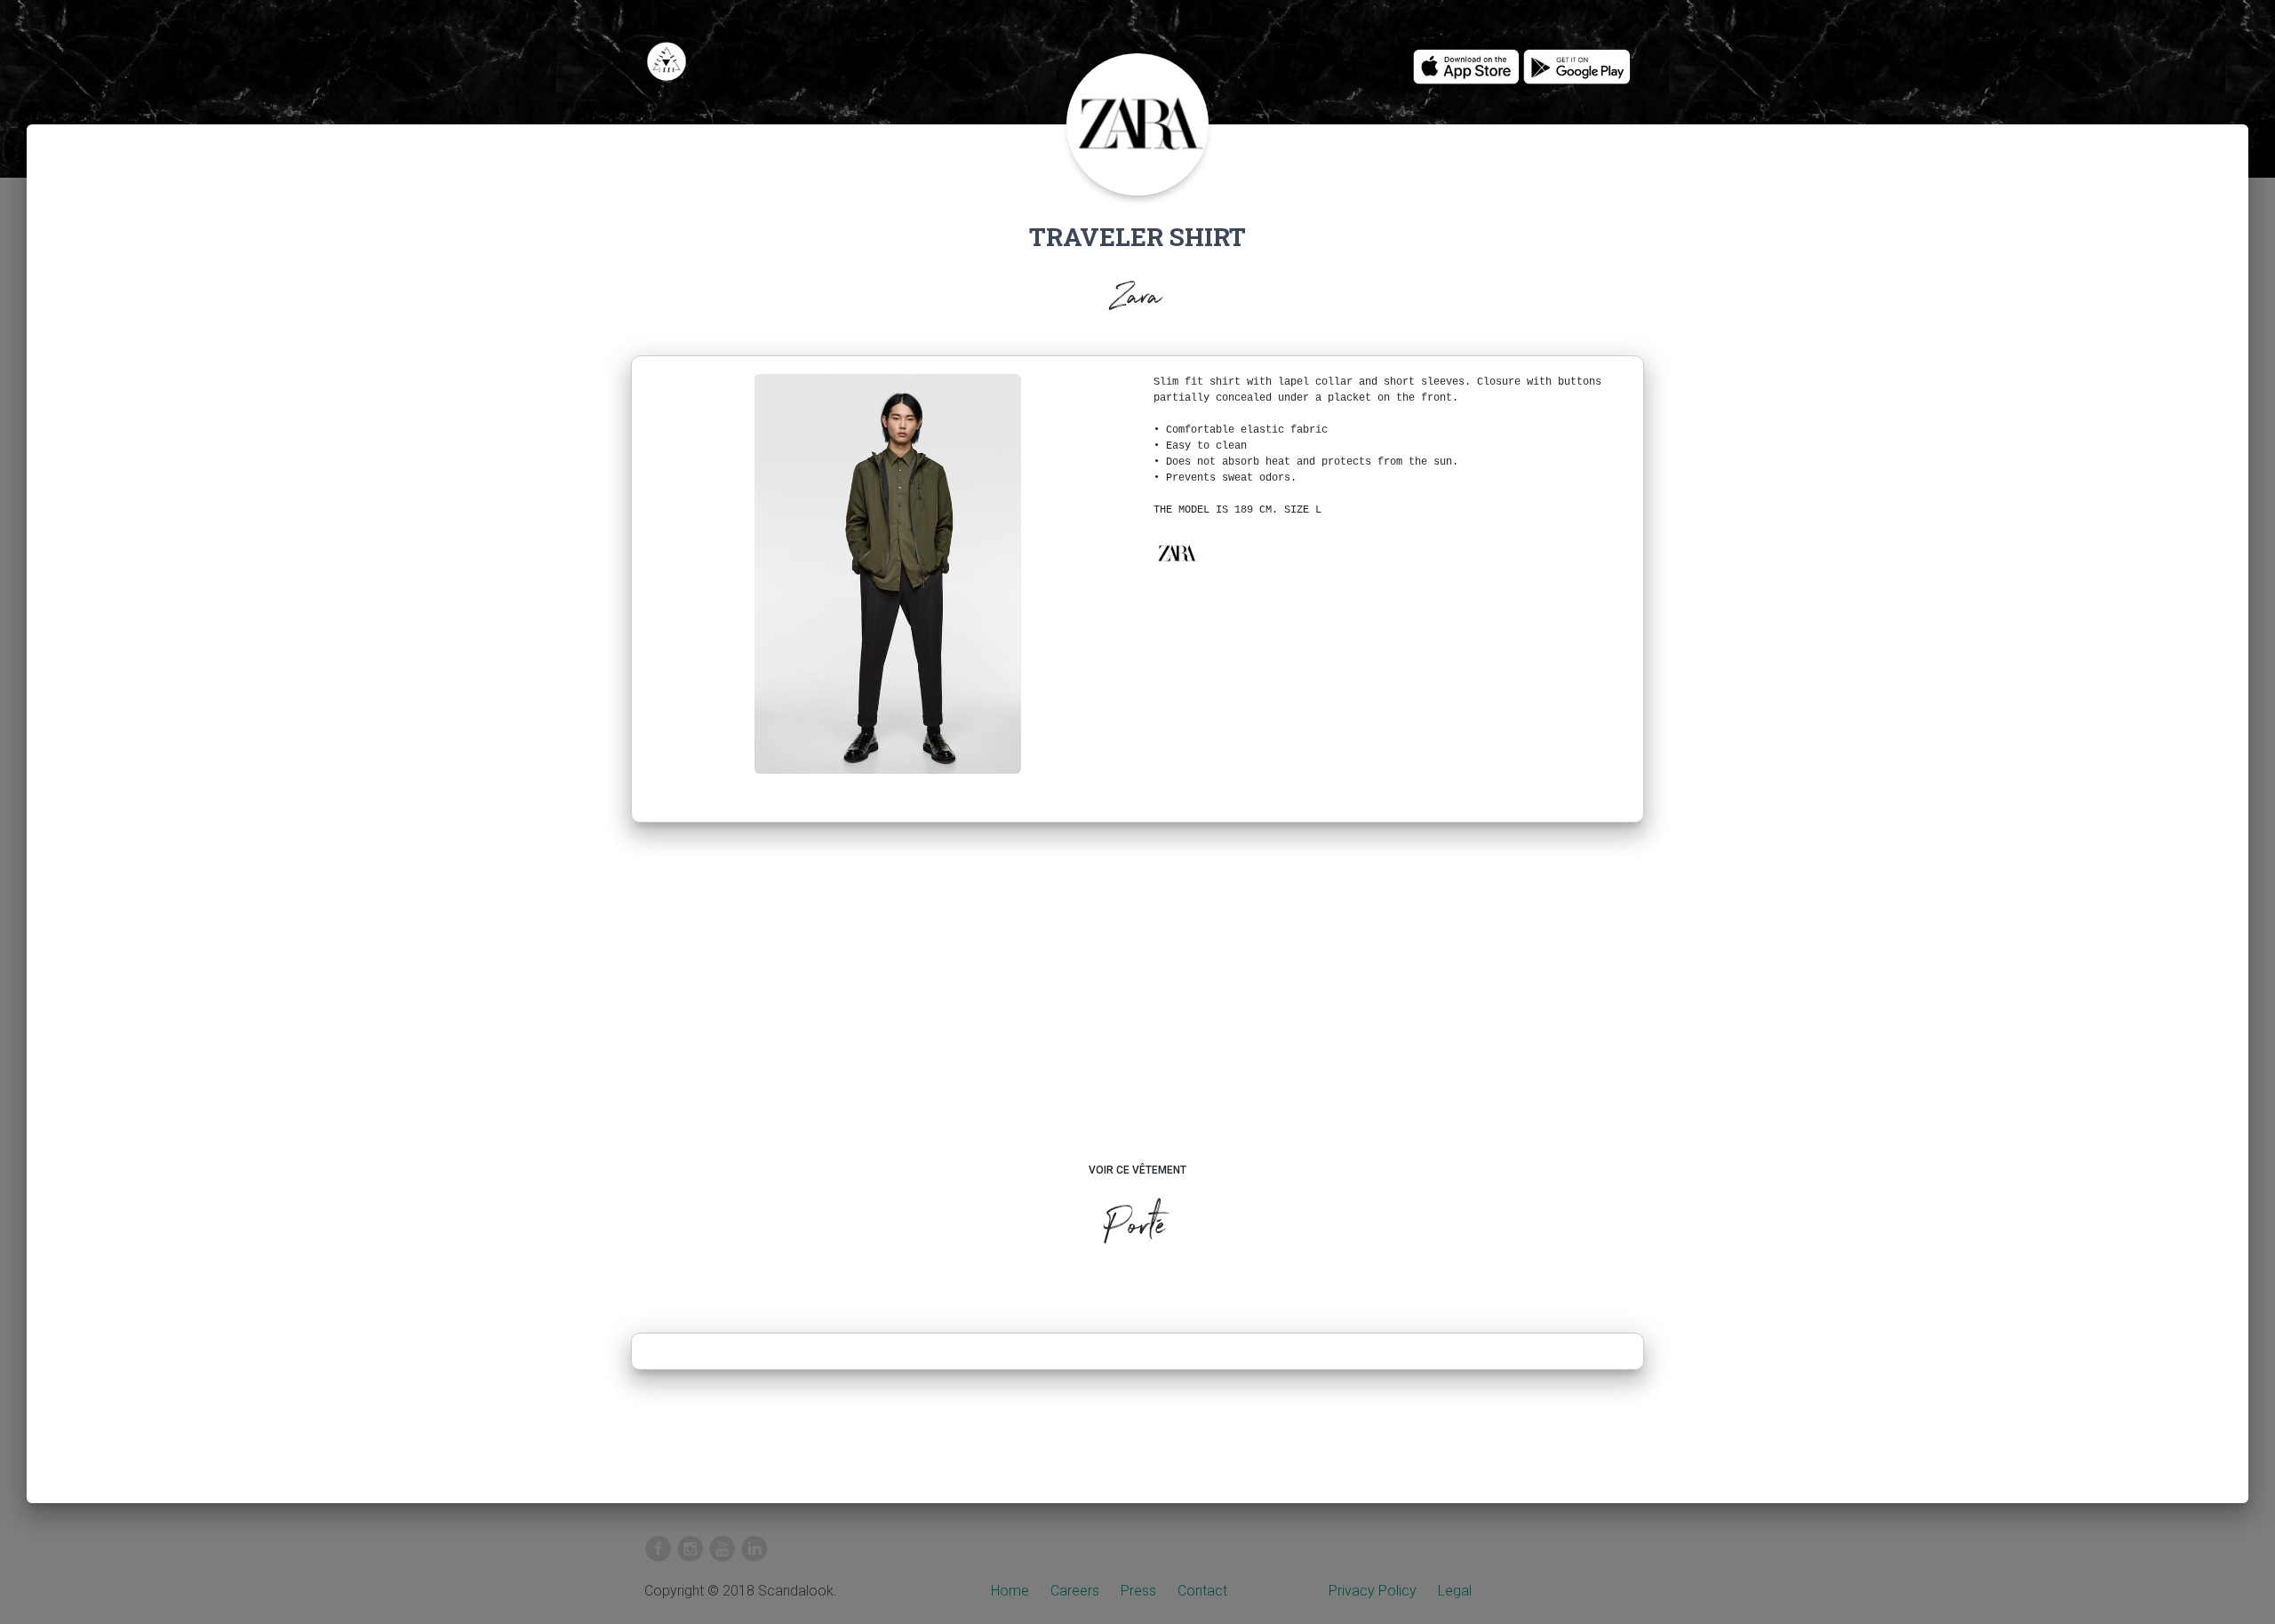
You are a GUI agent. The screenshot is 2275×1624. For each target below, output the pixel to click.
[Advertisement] (1138, 1009)
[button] (1177, 553)
